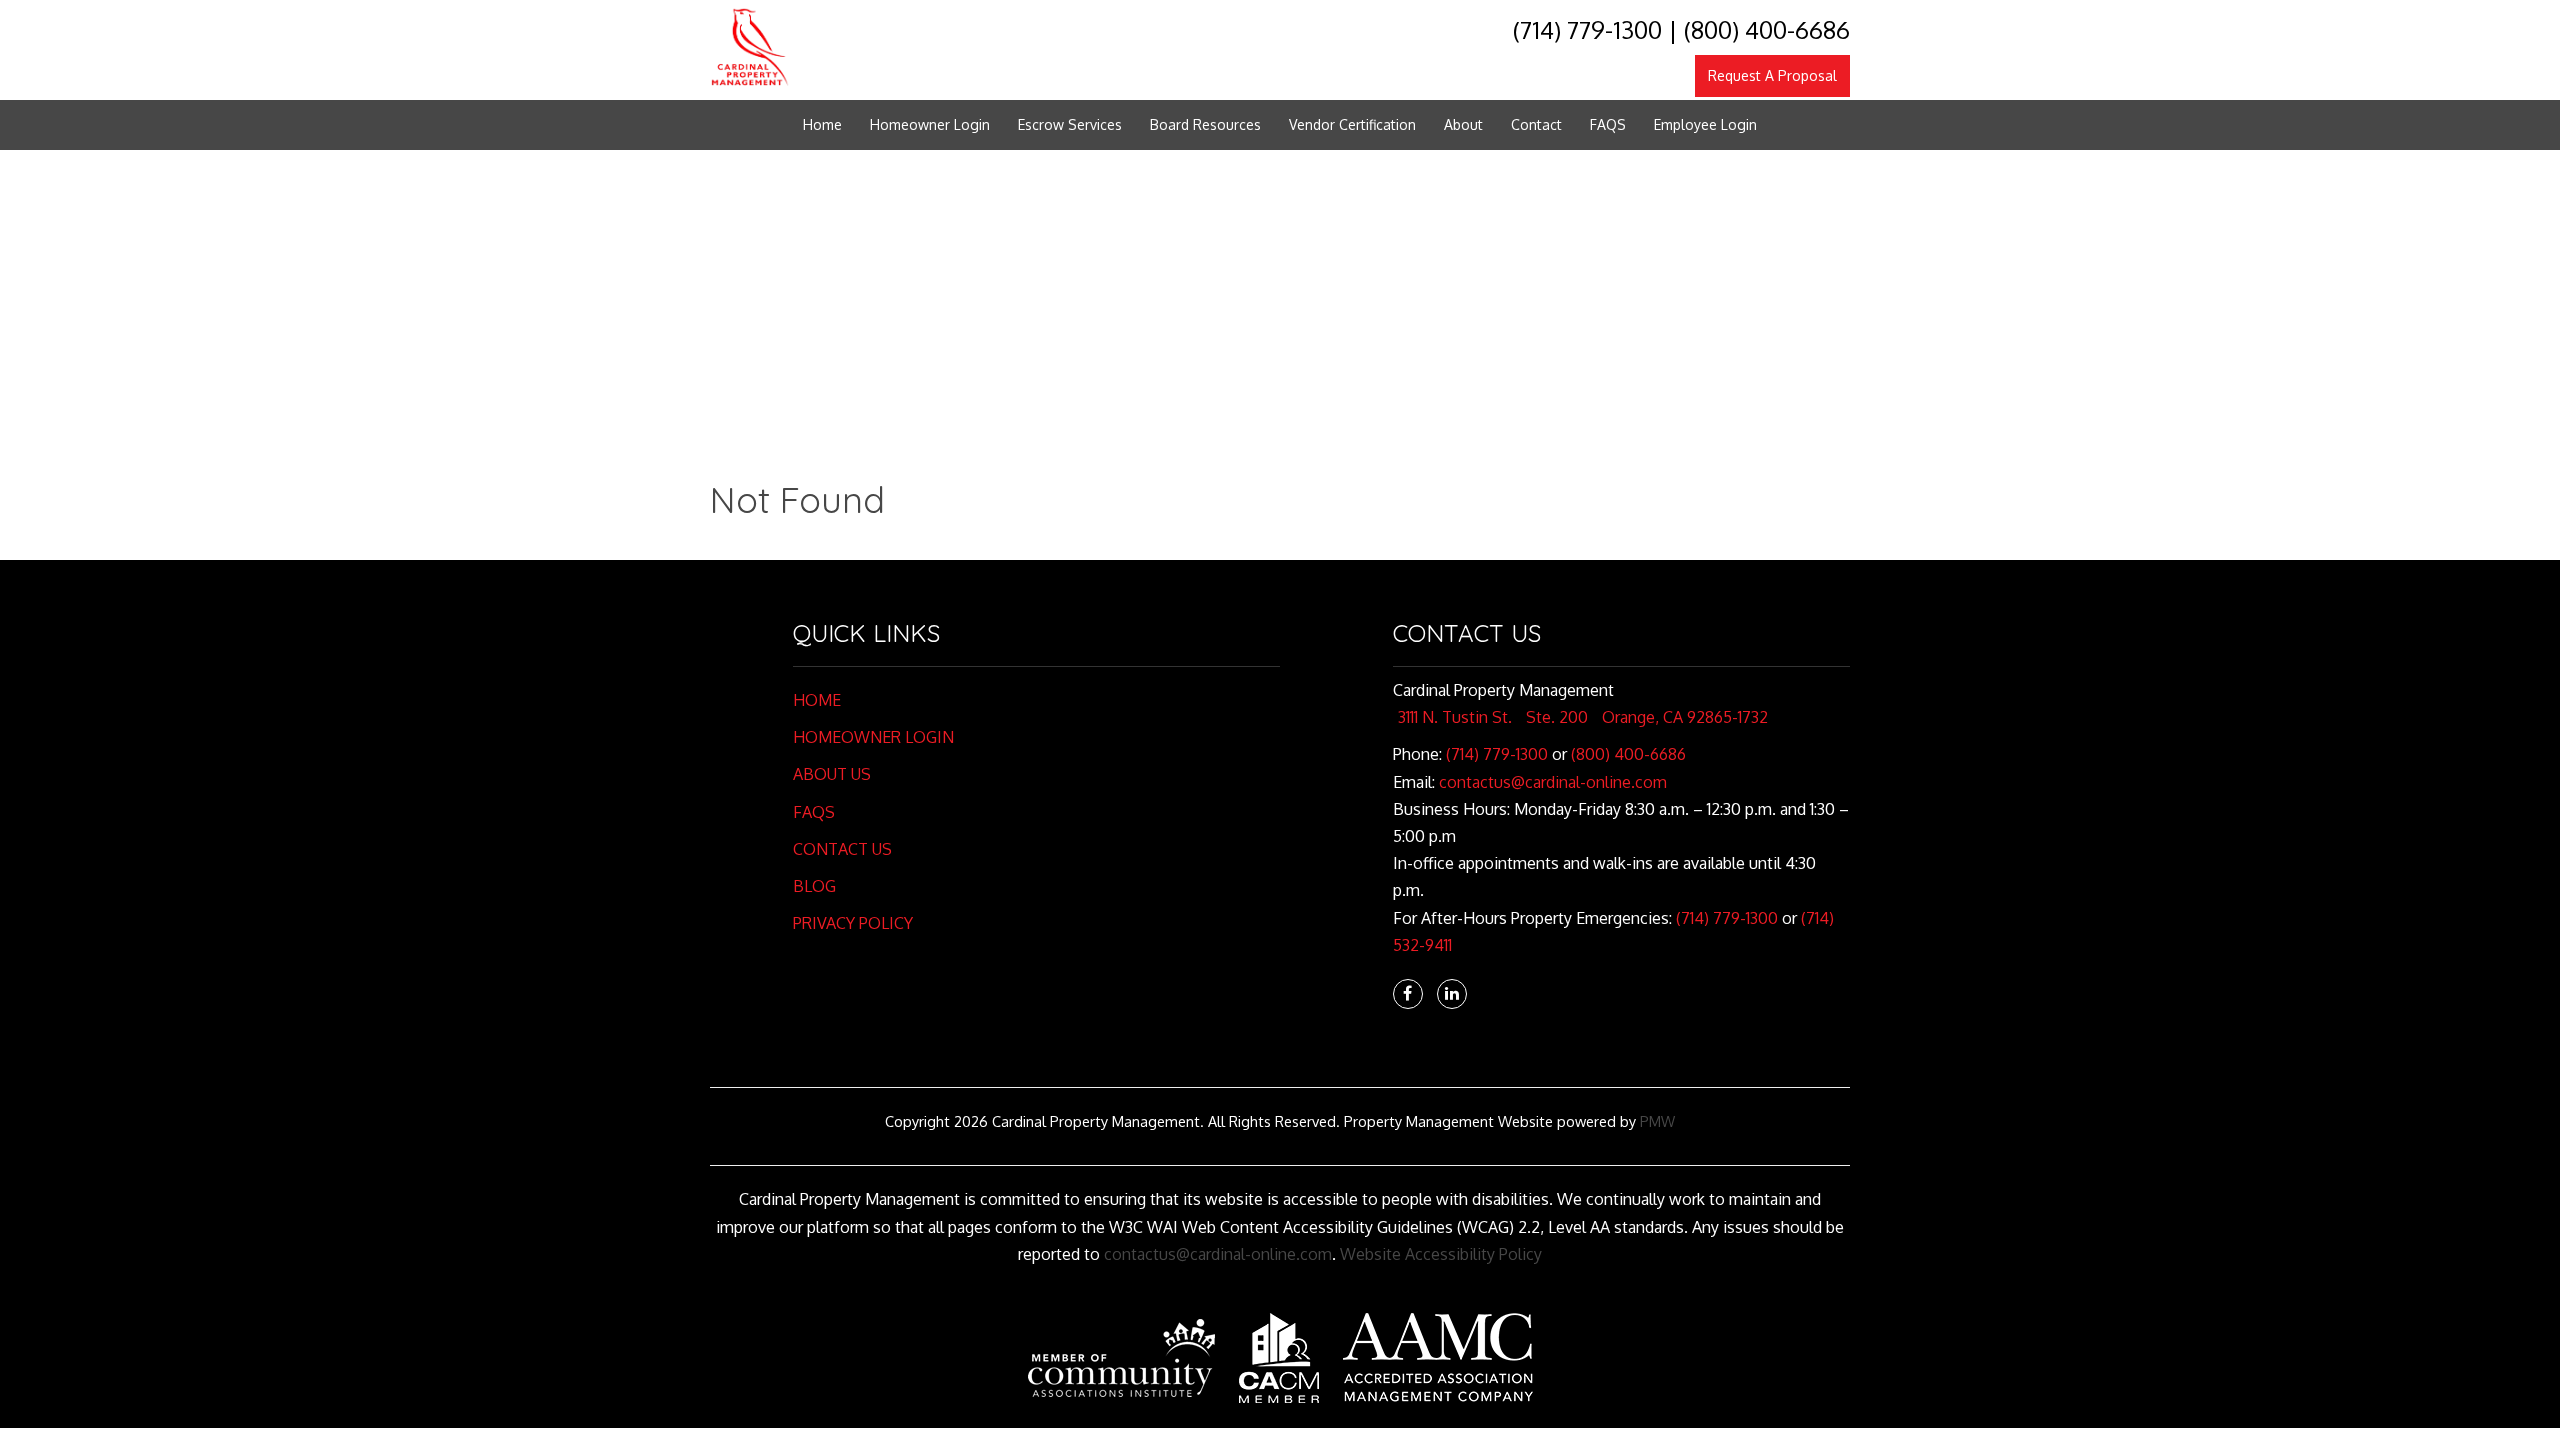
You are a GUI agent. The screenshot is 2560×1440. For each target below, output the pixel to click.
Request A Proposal (1772, 75)
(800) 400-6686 (1767, 29)
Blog (814, 886)
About (1463, 124)
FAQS (1608, 124)
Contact (1536, 124)
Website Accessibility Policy (1441, 1254)
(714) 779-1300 (1587, 29)
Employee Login (1705, 124)
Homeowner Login (930, 124)
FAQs (814, 812)
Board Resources (1205, 124)
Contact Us (842, 849)
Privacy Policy (853, 923)
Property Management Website (1448, 1121)
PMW (1657, 1121)
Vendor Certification (1352, 124)
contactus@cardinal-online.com (1553, 782)
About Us (832, 774)
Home (822, 124)
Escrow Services (1070, 124)
